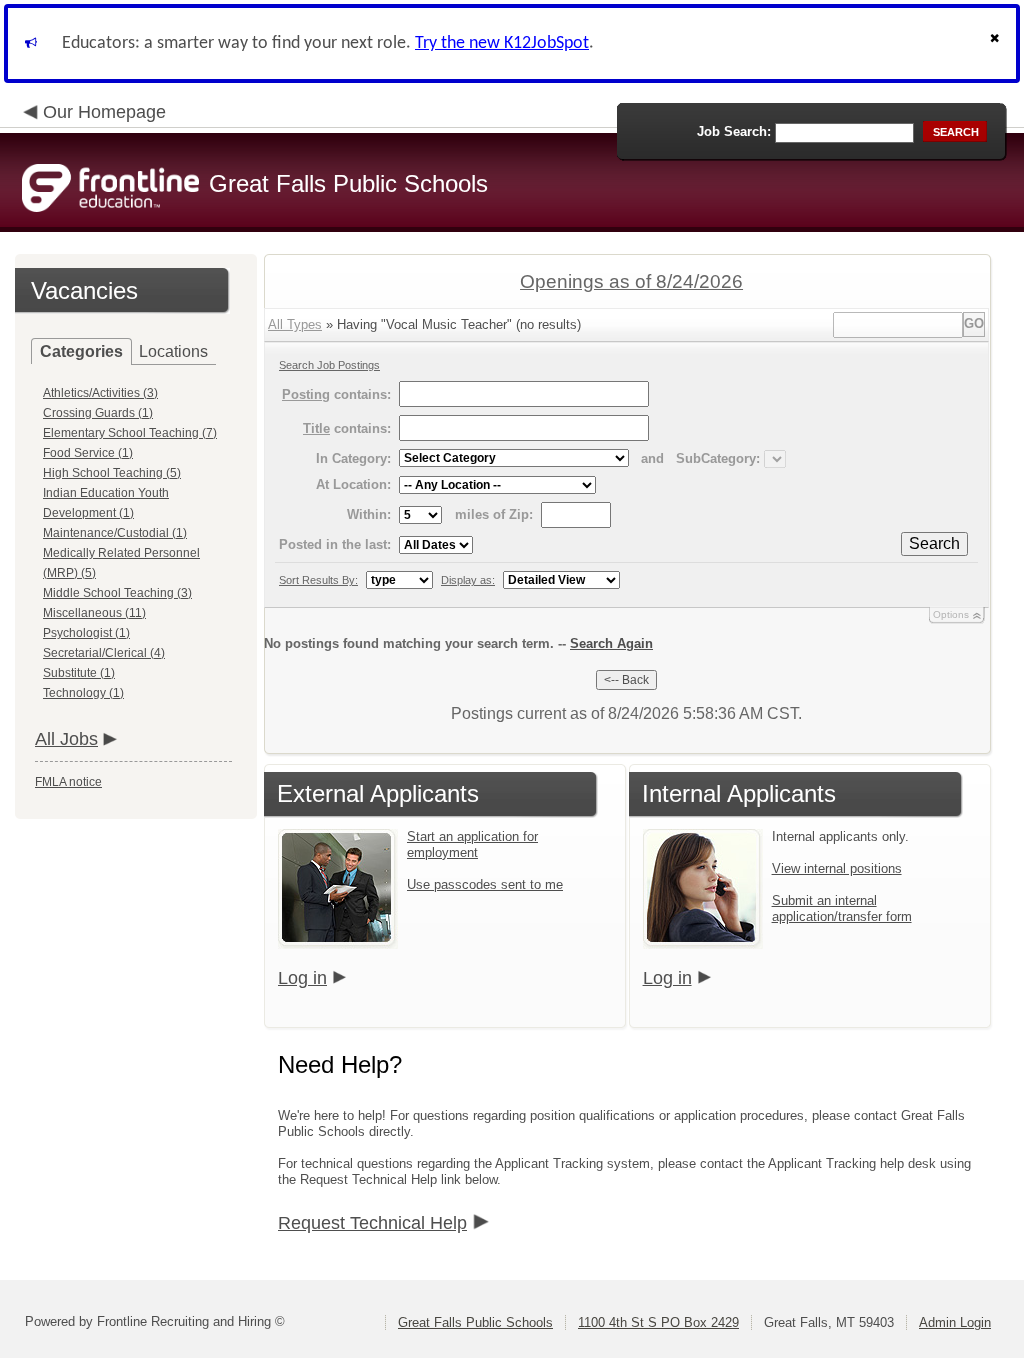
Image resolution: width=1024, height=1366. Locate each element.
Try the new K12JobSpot (502, 43)
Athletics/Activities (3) (100, 393)
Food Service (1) (88, 453)
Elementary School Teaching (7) (130, 433)
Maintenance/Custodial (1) (115, 533)
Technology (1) (83, 693)
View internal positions (837, 868)
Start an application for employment (472, 844)
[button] (997, 43)
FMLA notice (68, 782)
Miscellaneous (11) (94, 613)
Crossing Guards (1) (98, 413)
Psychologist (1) (86, 633)
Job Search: (734, 131)
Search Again (611, 643)
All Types (295, 324)
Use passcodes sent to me (485, 884)
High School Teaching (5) (112, 473)
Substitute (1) (79, 673)
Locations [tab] (173, 351)
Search (934, 543)
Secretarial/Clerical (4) (104, 653)
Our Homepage (104, 112)
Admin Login (955, 1322)
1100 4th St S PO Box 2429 (658, 1322)
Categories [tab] (81, 351)
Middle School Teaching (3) (117, 593)
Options (951, 614)
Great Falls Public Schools (475, 1322)
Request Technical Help (372, 1223)
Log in (302, 978)
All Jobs (66, 739)
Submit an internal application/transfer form (842, 908)
